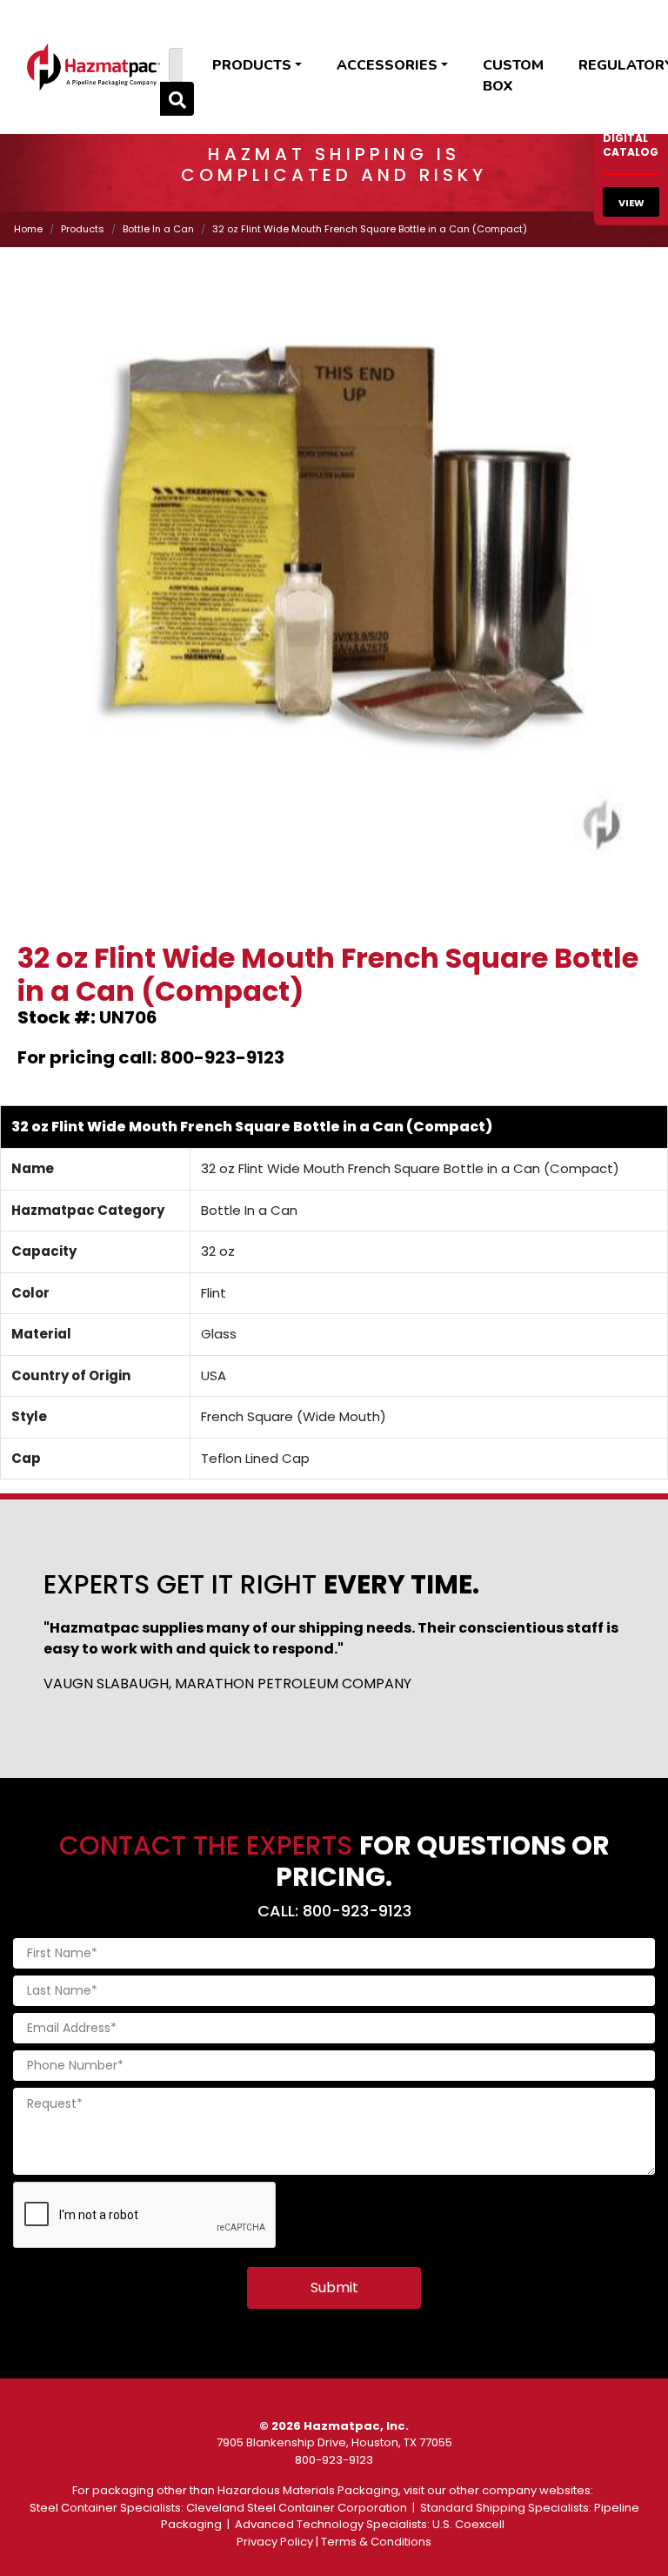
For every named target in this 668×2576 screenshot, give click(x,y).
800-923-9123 (334, 2460)
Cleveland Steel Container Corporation (297, 2508)
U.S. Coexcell (468, 2524)
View (631, 203)
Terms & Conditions (376, 2542)
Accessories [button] (387, 65)
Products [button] (252, 65)
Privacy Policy (275, 2542)
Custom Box (513, 76)
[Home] (94, 67)
